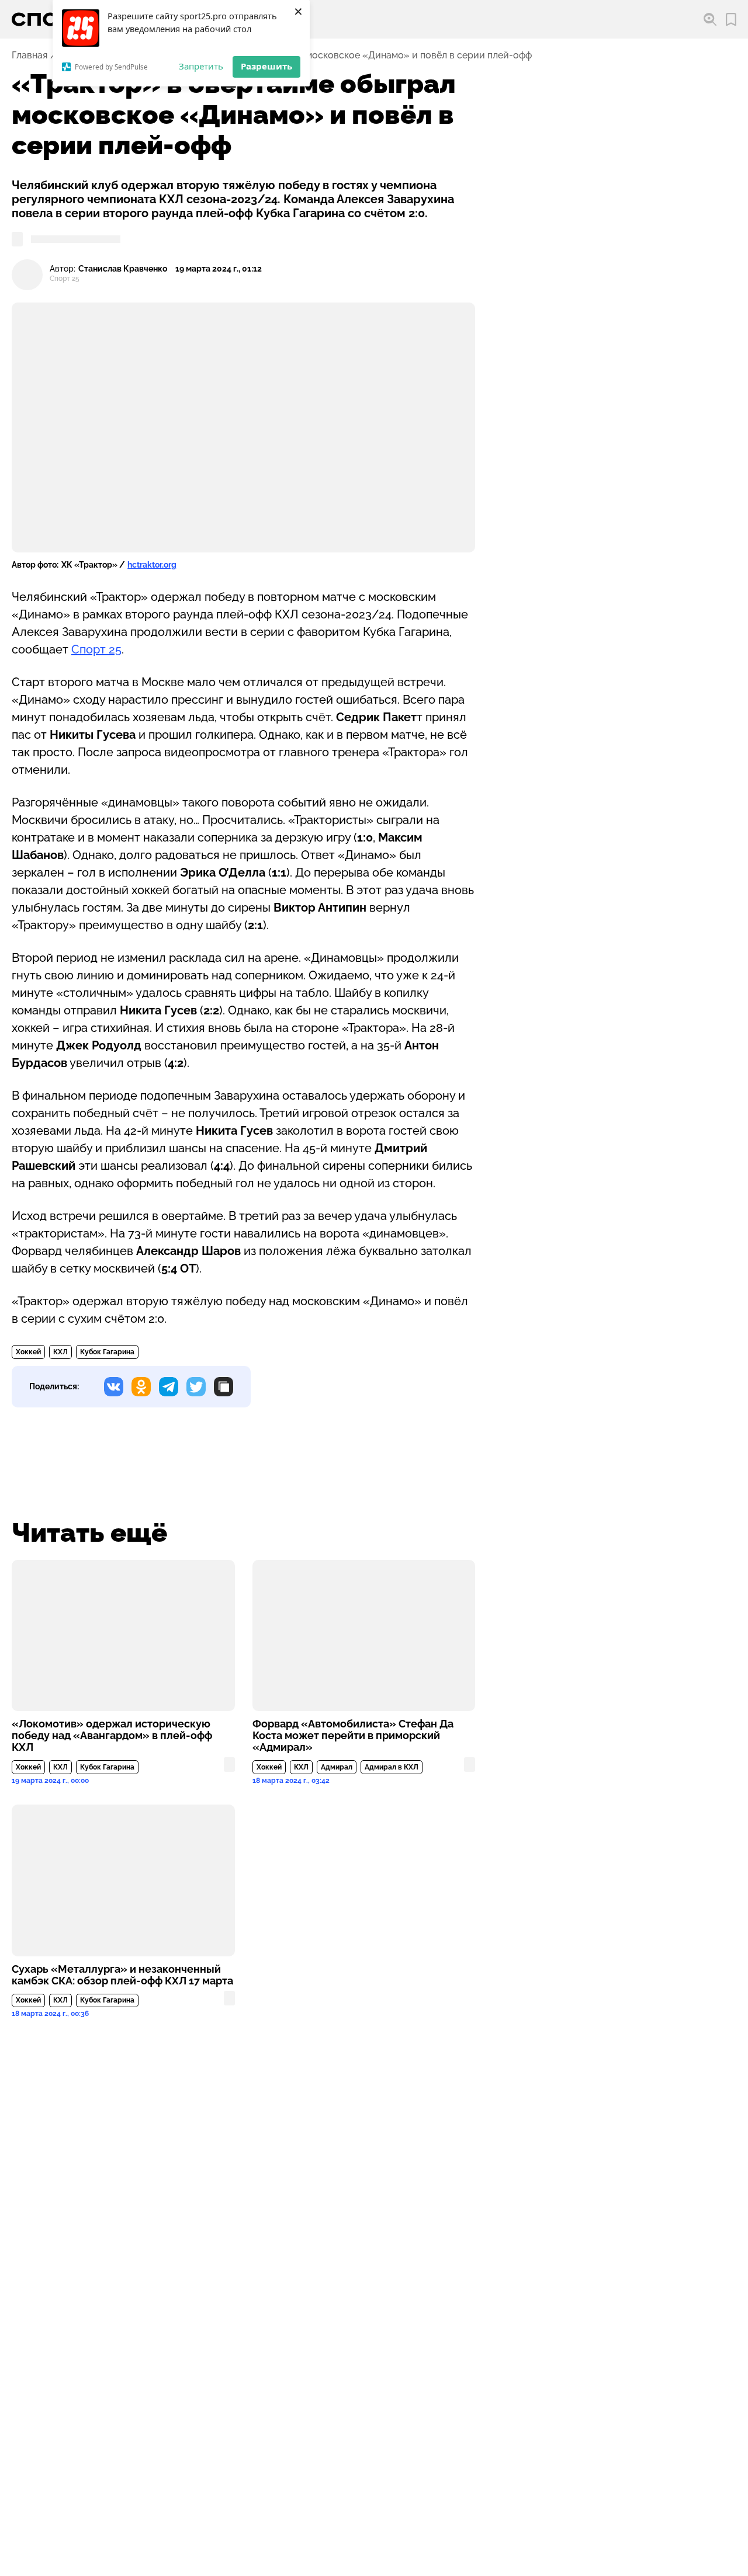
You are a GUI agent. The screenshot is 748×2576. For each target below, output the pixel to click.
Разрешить (266, 66)
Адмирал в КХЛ (392, 1767)
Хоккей (28, 1352)
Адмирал (337, 1767)
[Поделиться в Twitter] (196, 1387)
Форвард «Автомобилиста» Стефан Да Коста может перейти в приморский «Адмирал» (353, 1736)
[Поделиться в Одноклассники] (141, 1387)
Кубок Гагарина (107, 1352)
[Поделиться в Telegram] (169, 1387)
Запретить (201, 66)
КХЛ (60, 1352)
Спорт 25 (96, 649)
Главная (30, 55)
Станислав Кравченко (123, 269)
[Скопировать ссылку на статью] (224, 1387)
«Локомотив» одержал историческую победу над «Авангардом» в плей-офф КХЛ (112, 1736)
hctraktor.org (152, 565)
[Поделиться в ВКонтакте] (114, 1387)
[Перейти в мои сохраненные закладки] (731, 20)
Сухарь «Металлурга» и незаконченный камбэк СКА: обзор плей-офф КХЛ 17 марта (122, 1975)
